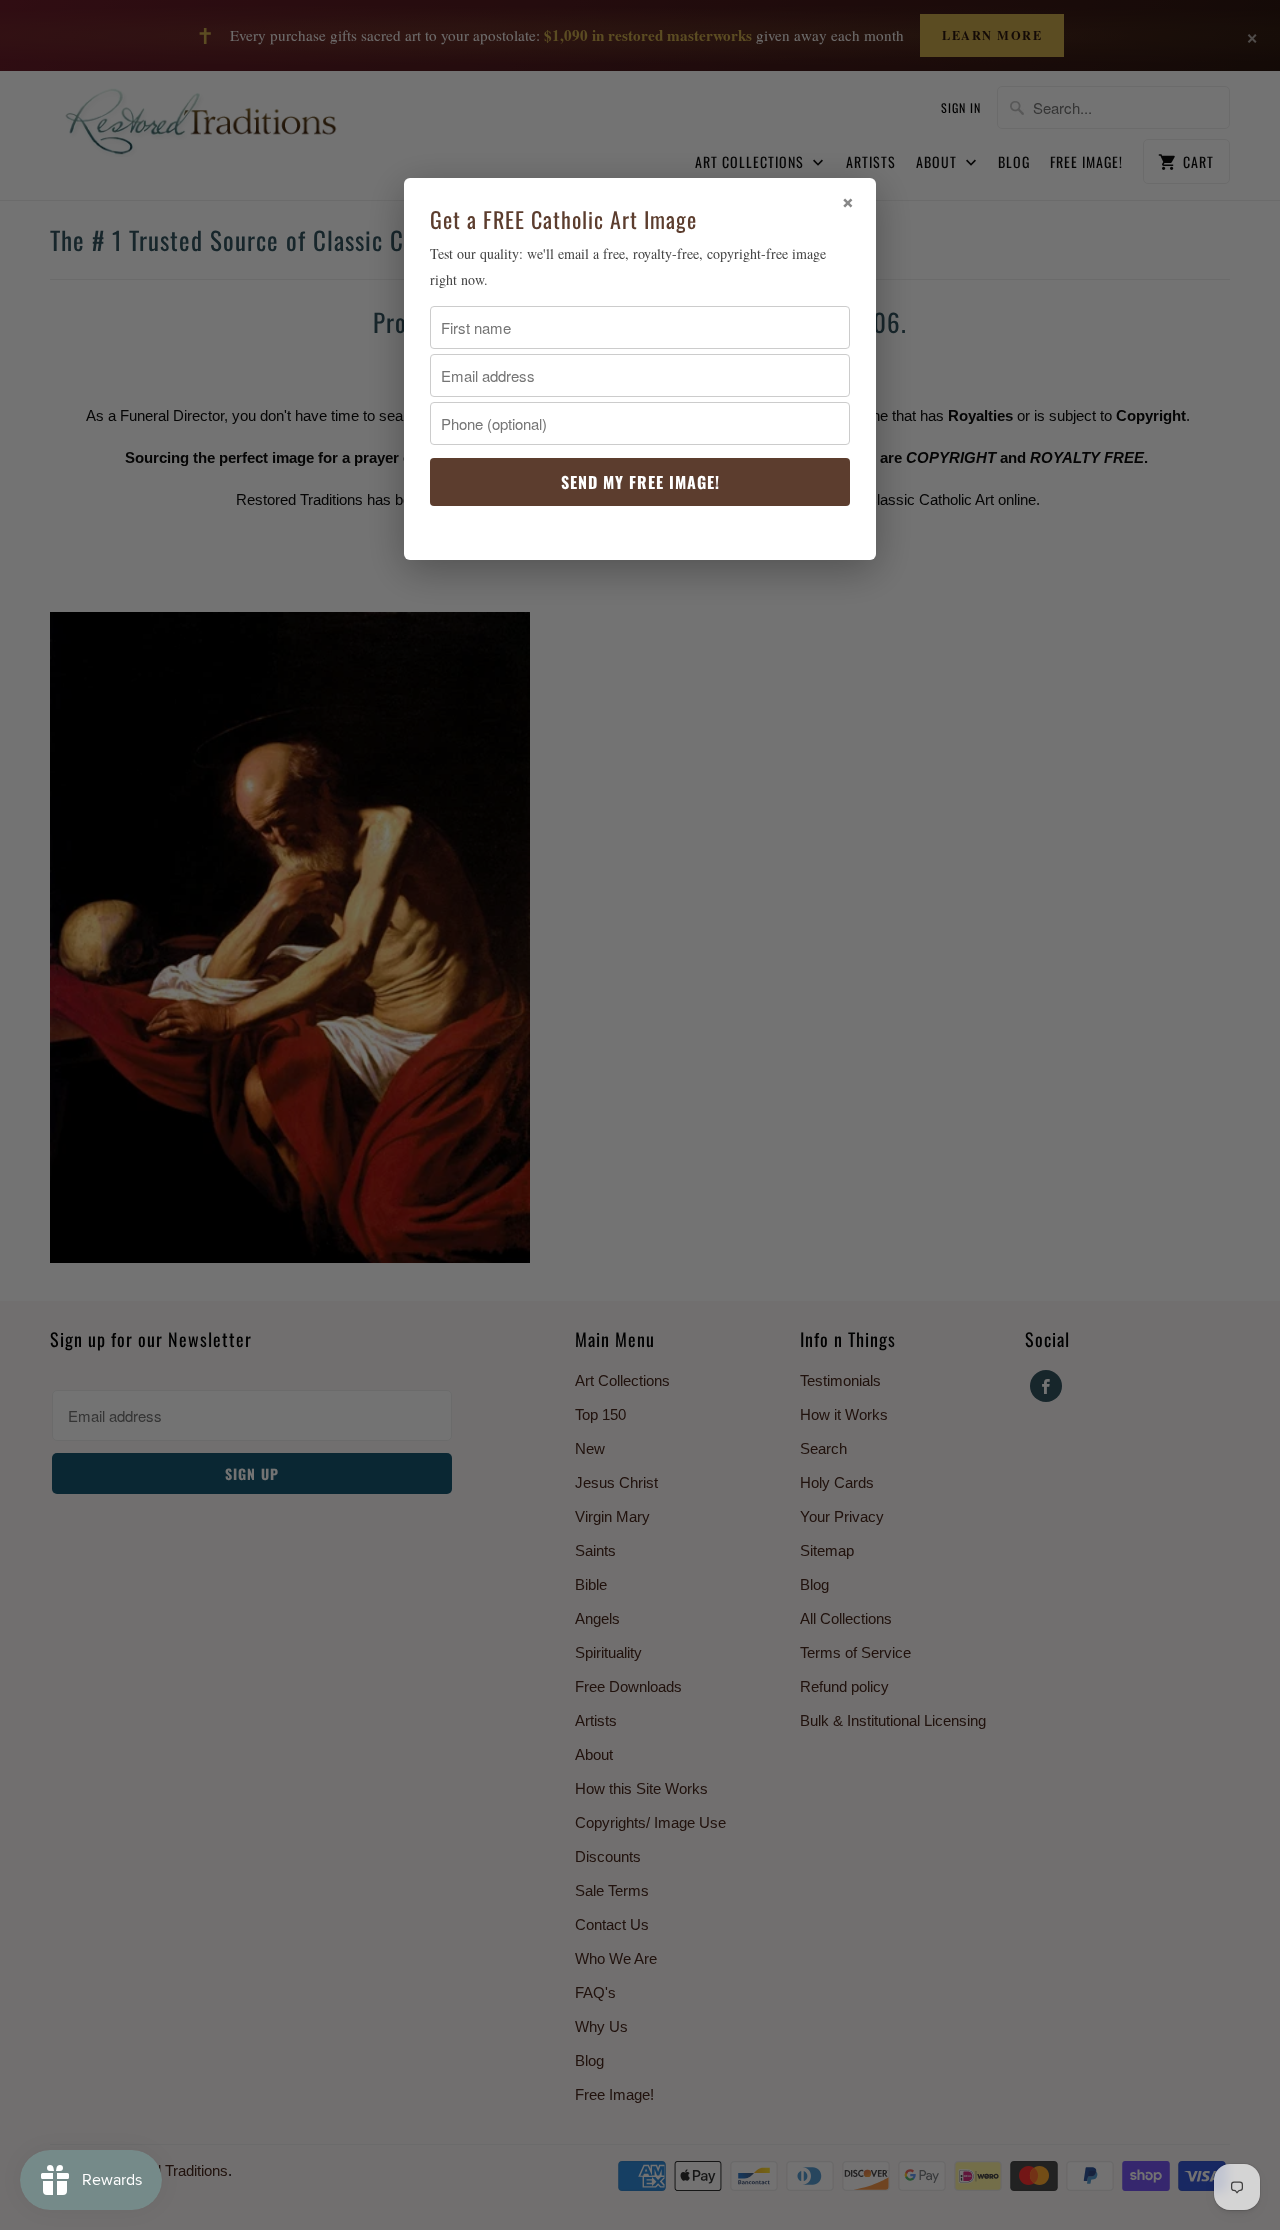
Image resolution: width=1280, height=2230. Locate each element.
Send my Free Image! (640, 482)
